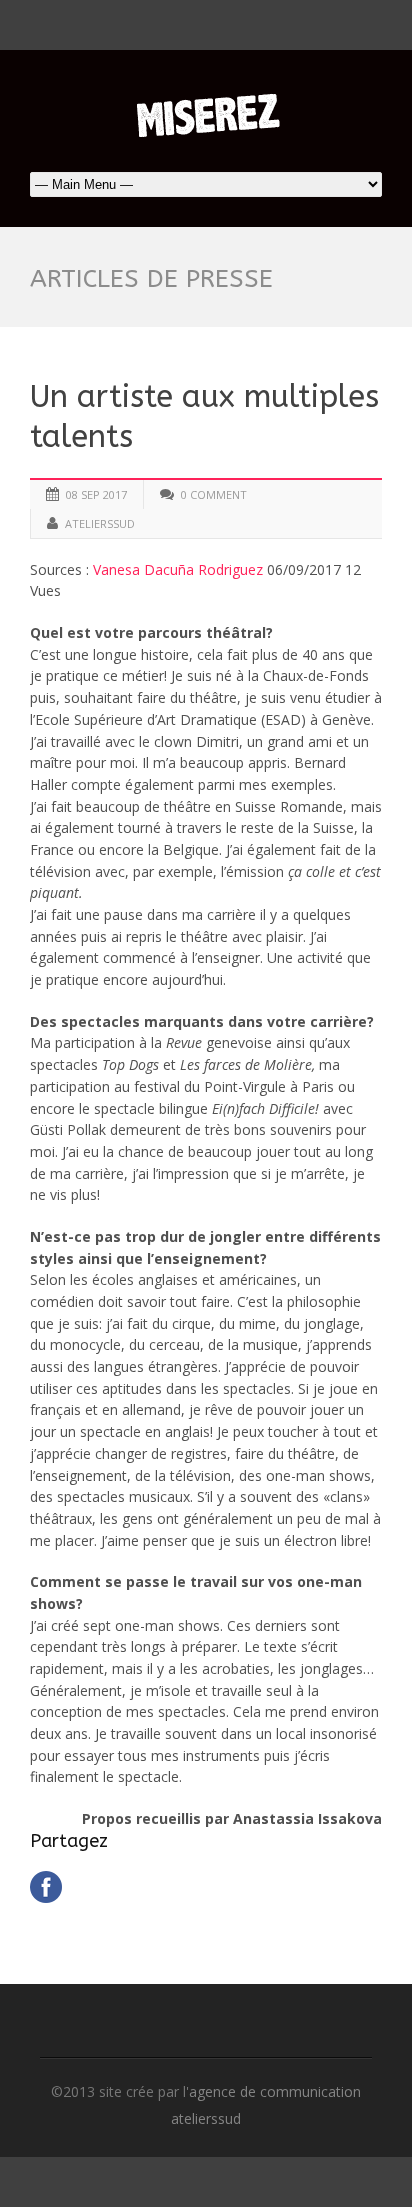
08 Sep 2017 (96, 494)
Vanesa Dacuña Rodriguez (178, 569)
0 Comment (214, 494)
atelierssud (100, 523)
